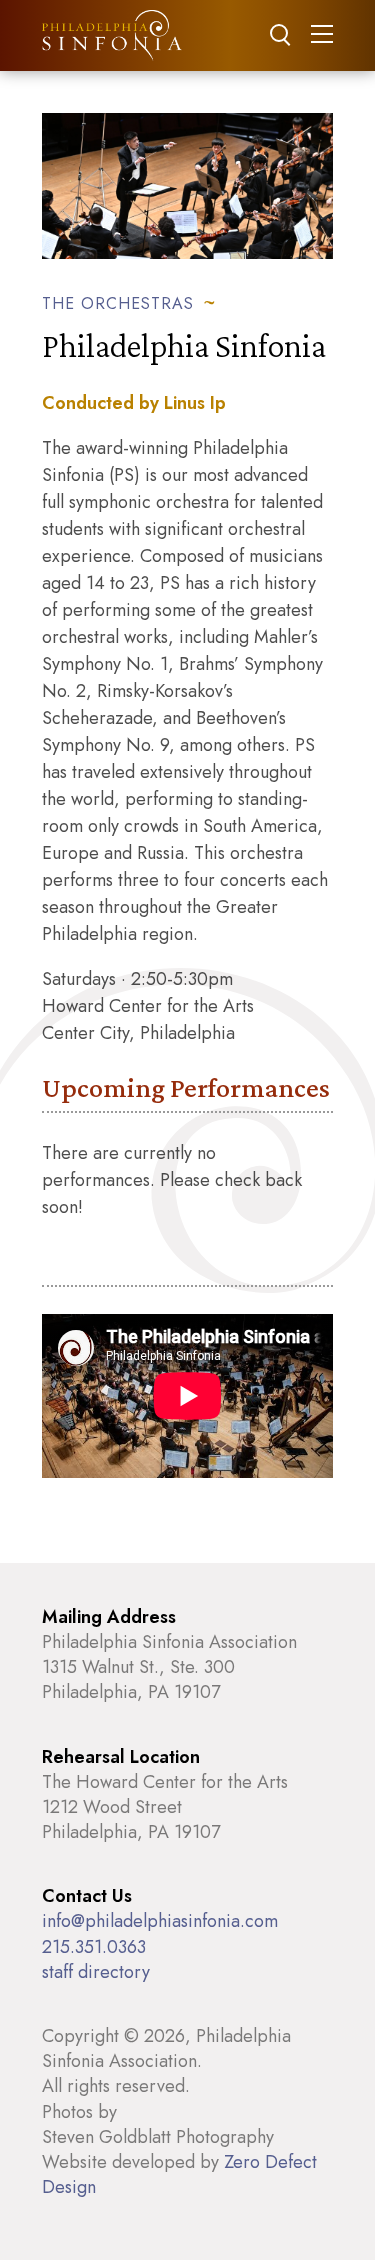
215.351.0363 (94, 1947)
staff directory (96, 1972)
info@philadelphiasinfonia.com (160, 1921)
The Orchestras (118, 302)
